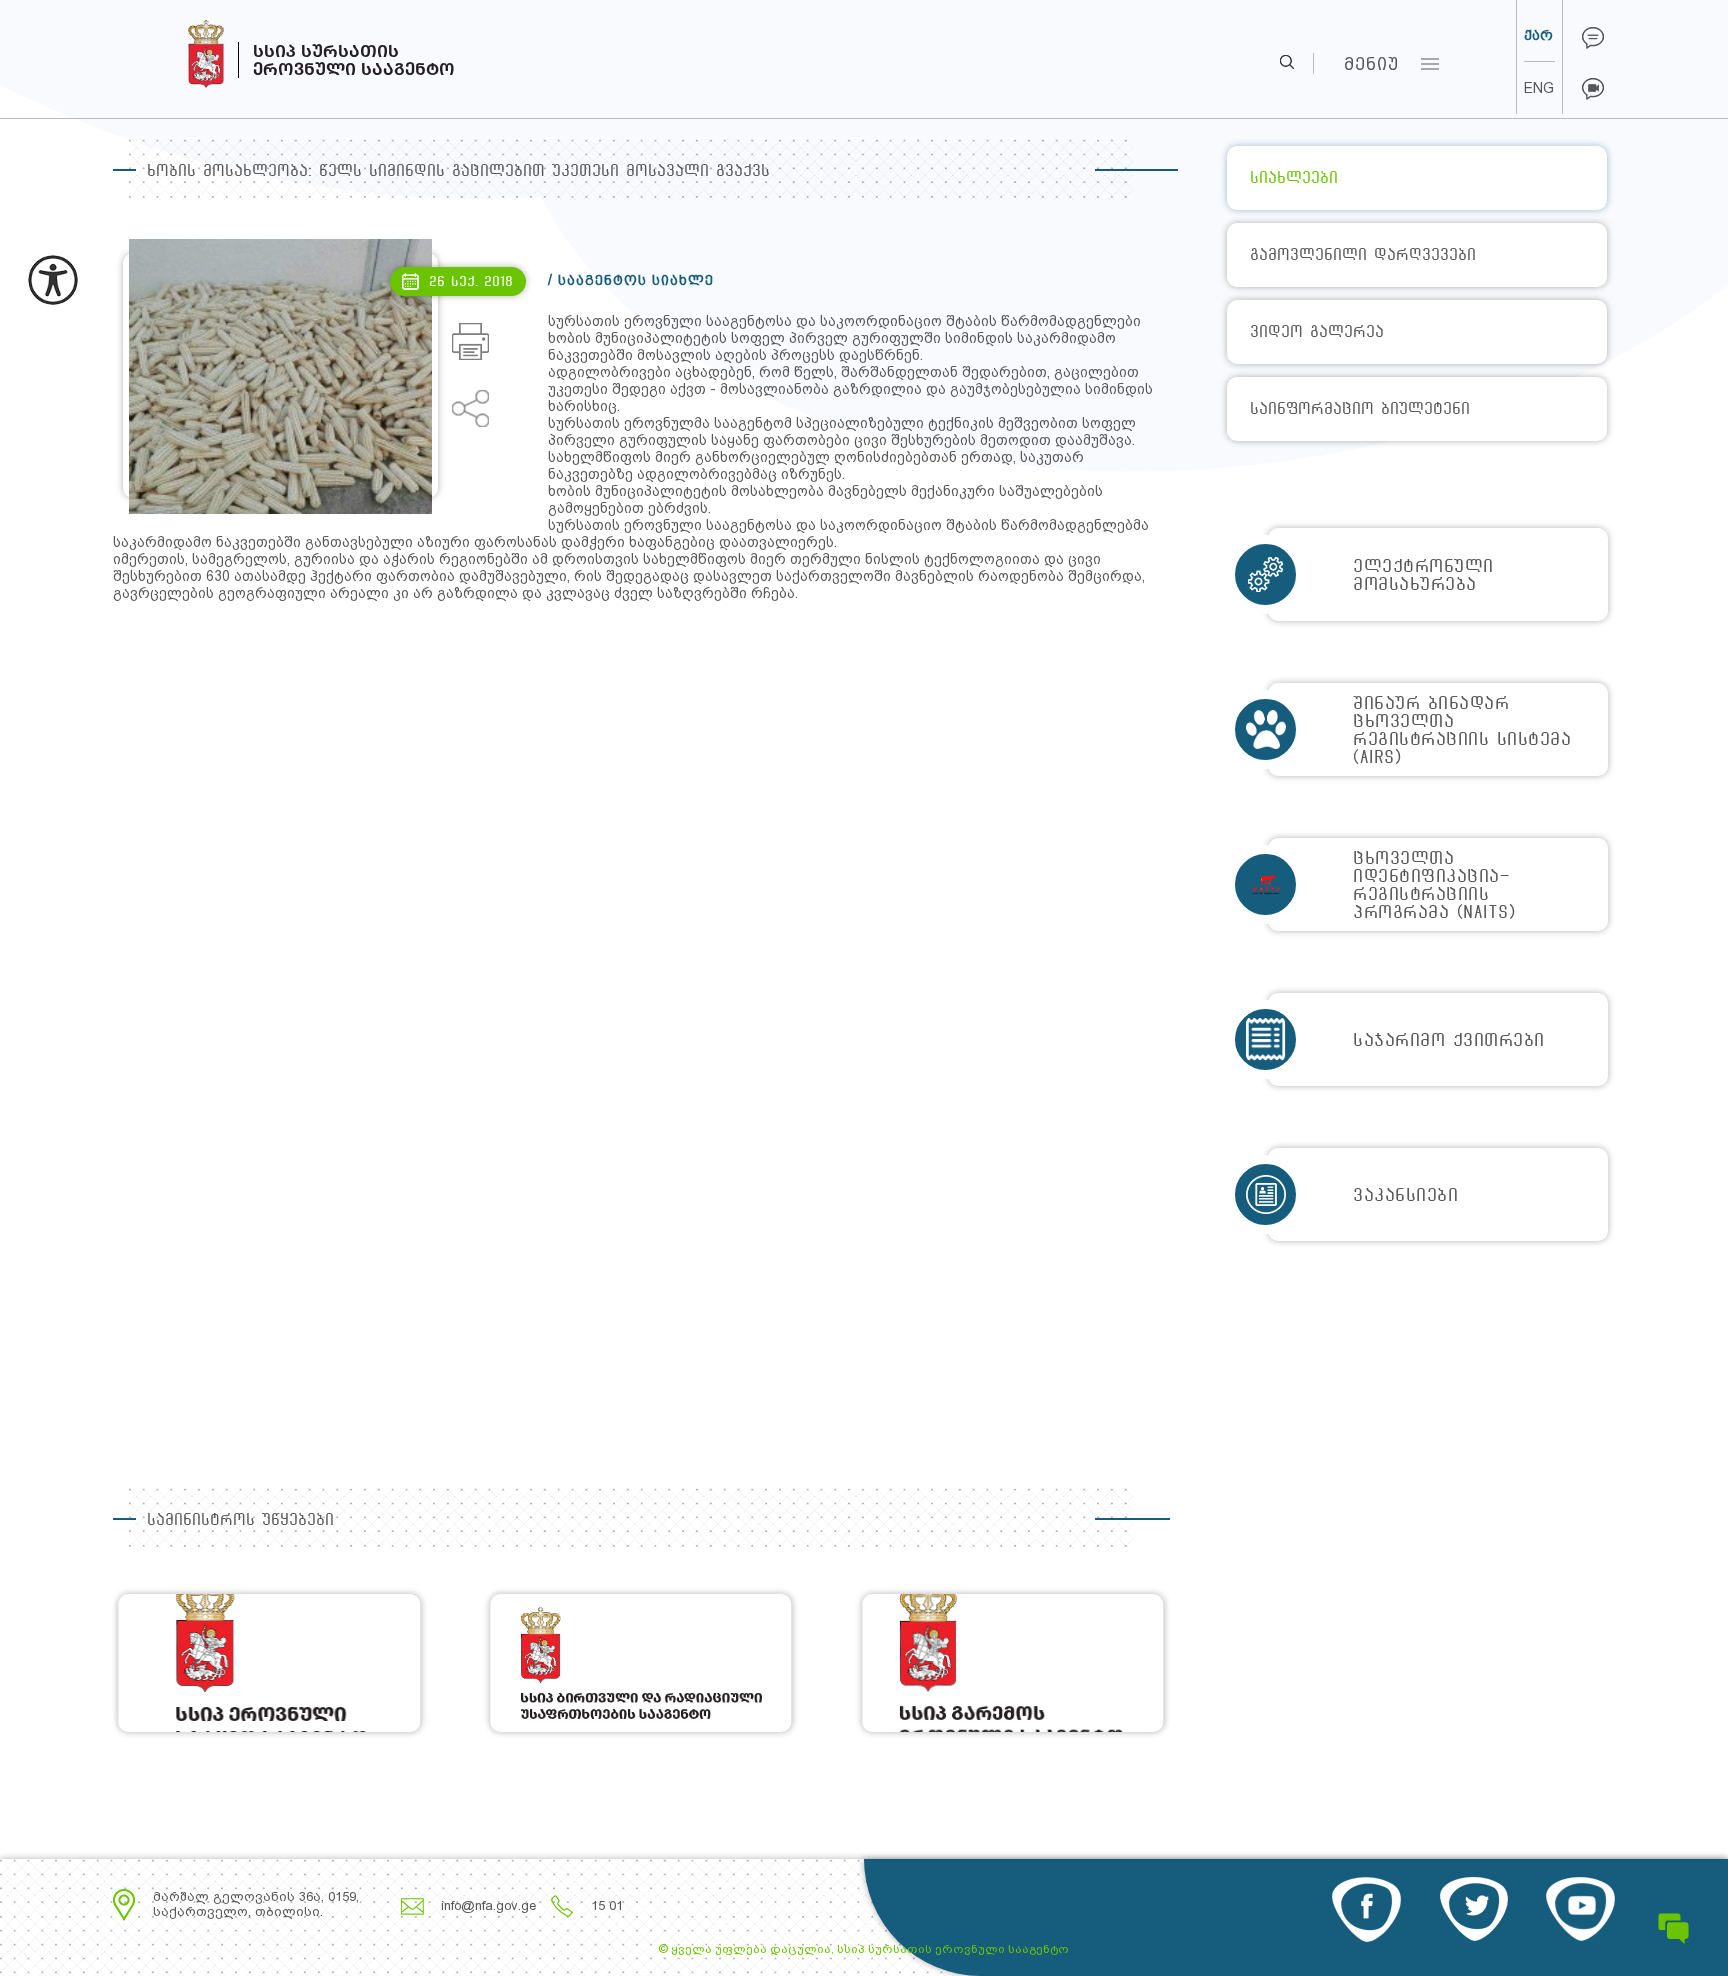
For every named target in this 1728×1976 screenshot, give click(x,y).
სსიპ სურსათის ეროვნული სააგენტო (168, 49)
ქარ (1538, 35)
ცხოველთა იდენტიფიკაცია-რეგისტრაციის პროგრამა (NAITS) (1434, 884)
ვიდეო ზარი (1593, 89)
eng (1539, 88)
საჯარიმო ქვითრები (1449, 1039)
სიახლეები (1294, 177)
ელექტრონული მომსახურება (1423, 574)
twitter (1473, 1909)
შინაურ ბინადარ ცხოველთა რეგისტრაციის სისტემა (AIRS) (1462, 729)
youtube (1580, 1909)
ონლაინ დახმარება (1593, 38)
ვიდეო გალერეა (1317, 331)
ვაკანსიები (1405, 1194)
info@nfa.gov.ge (488, 1905)
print (470, 341)
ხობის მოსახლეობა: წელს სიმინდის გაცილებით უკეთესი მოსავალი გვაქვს (458, 170)
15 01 (607, 1905)
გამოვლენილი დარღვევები (1363, 254)
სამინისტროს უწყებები (240, 1519)
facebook (1366, 1909)
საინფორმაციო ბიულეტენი (1360, 408)
